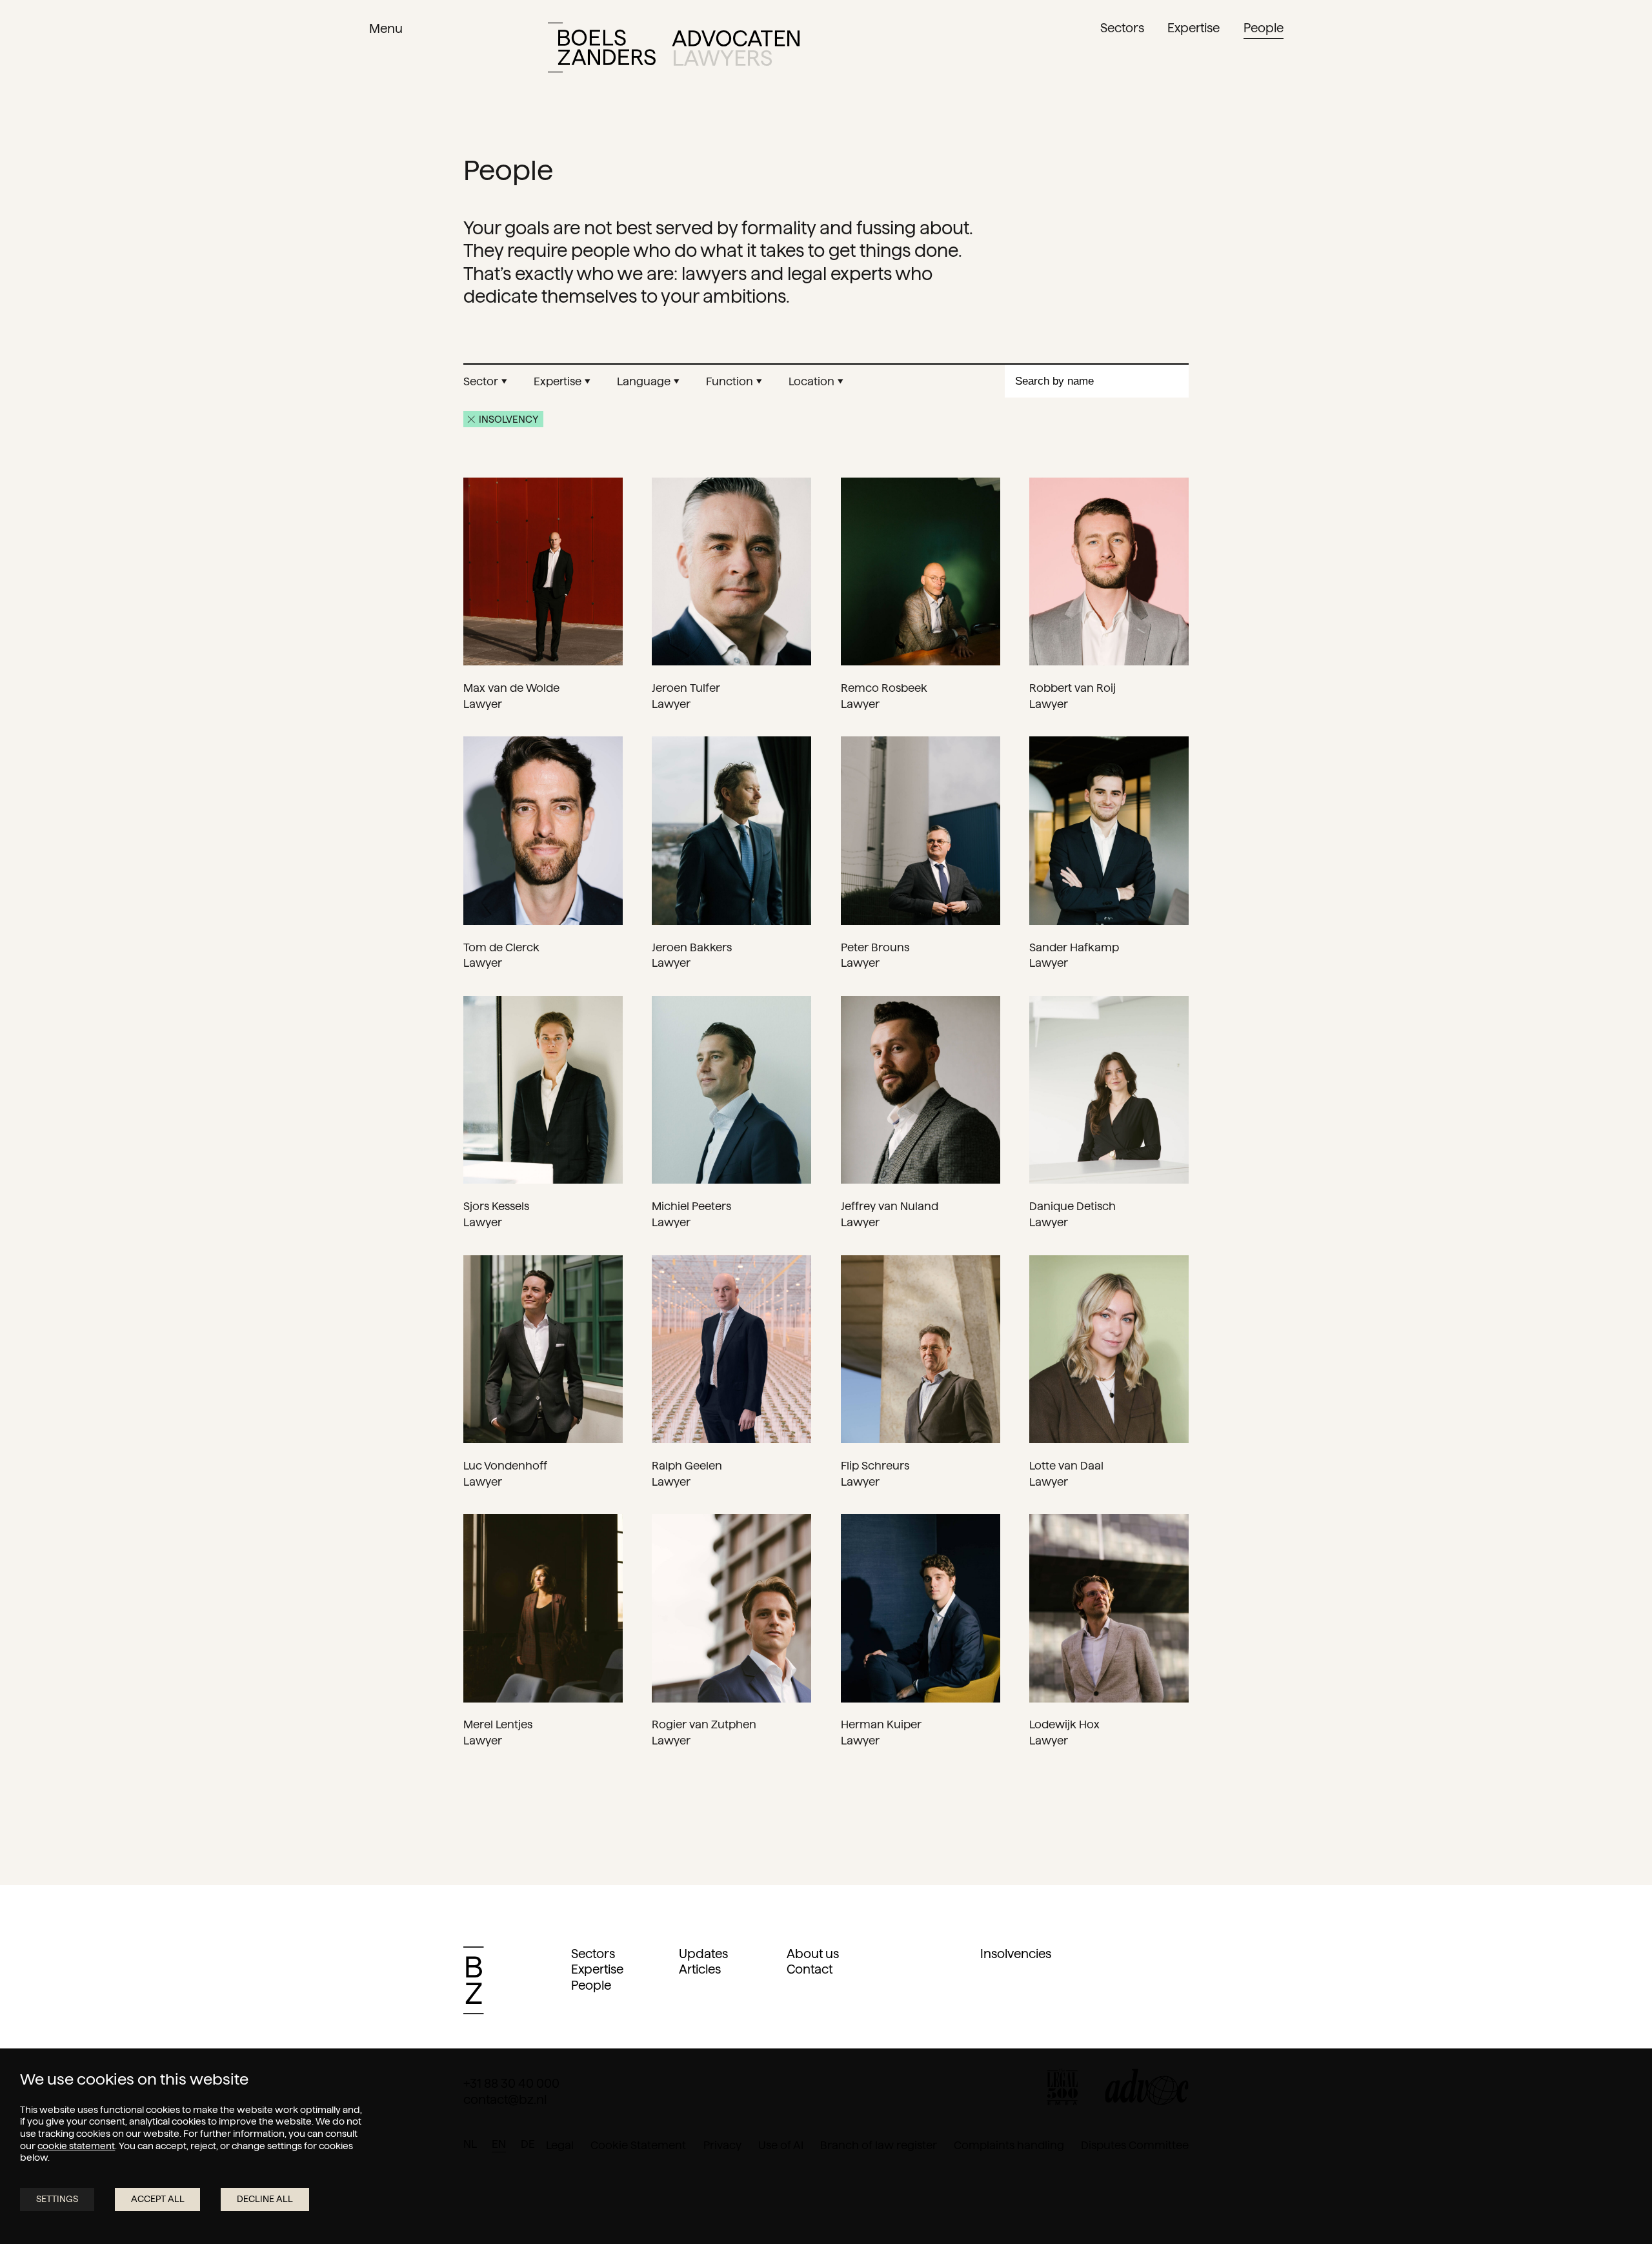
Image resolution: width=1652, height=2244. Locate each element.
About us (813, 1954)
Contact (810, 1969)
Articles (700, 1969)
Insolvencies (1016, 1954)
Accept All (158, 2199)
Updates (703, 1954)
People (591, 1986)
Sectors (593, 1954)
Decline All (265, 2199)
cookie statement (76, 2146)
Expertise (597, 1969)
